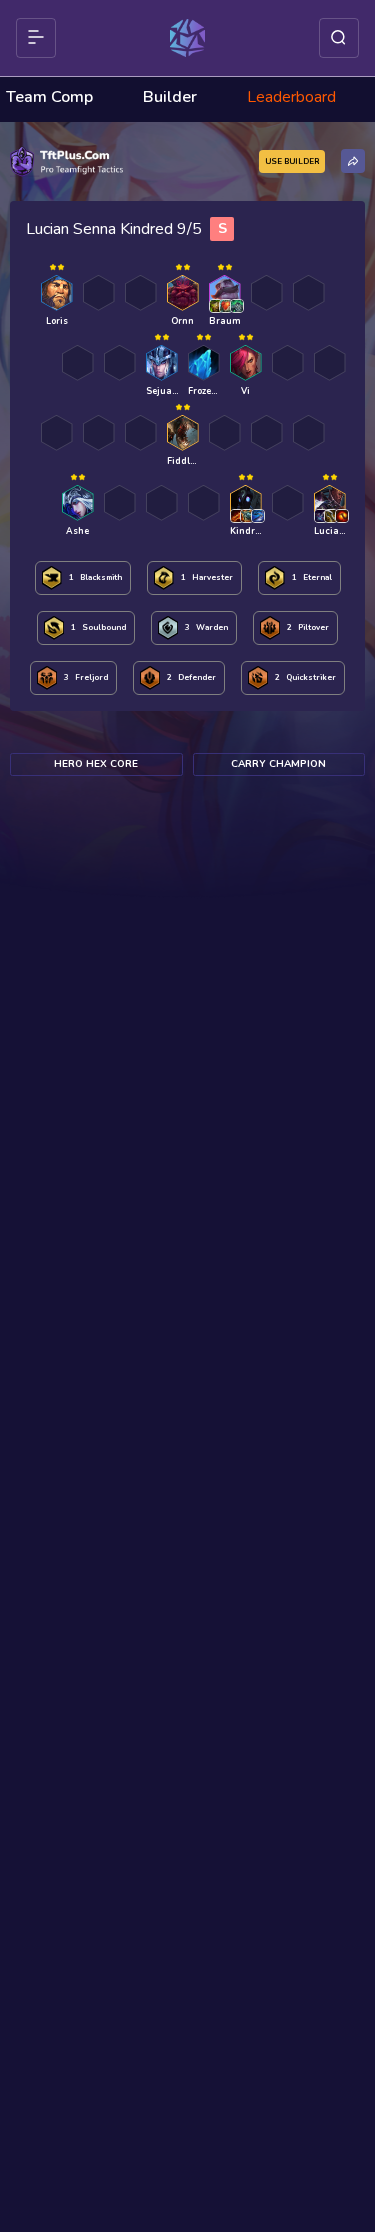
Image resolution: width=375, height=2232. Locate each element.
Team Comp (49, 97)
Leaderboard (291, 97)
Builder (170, 97)
